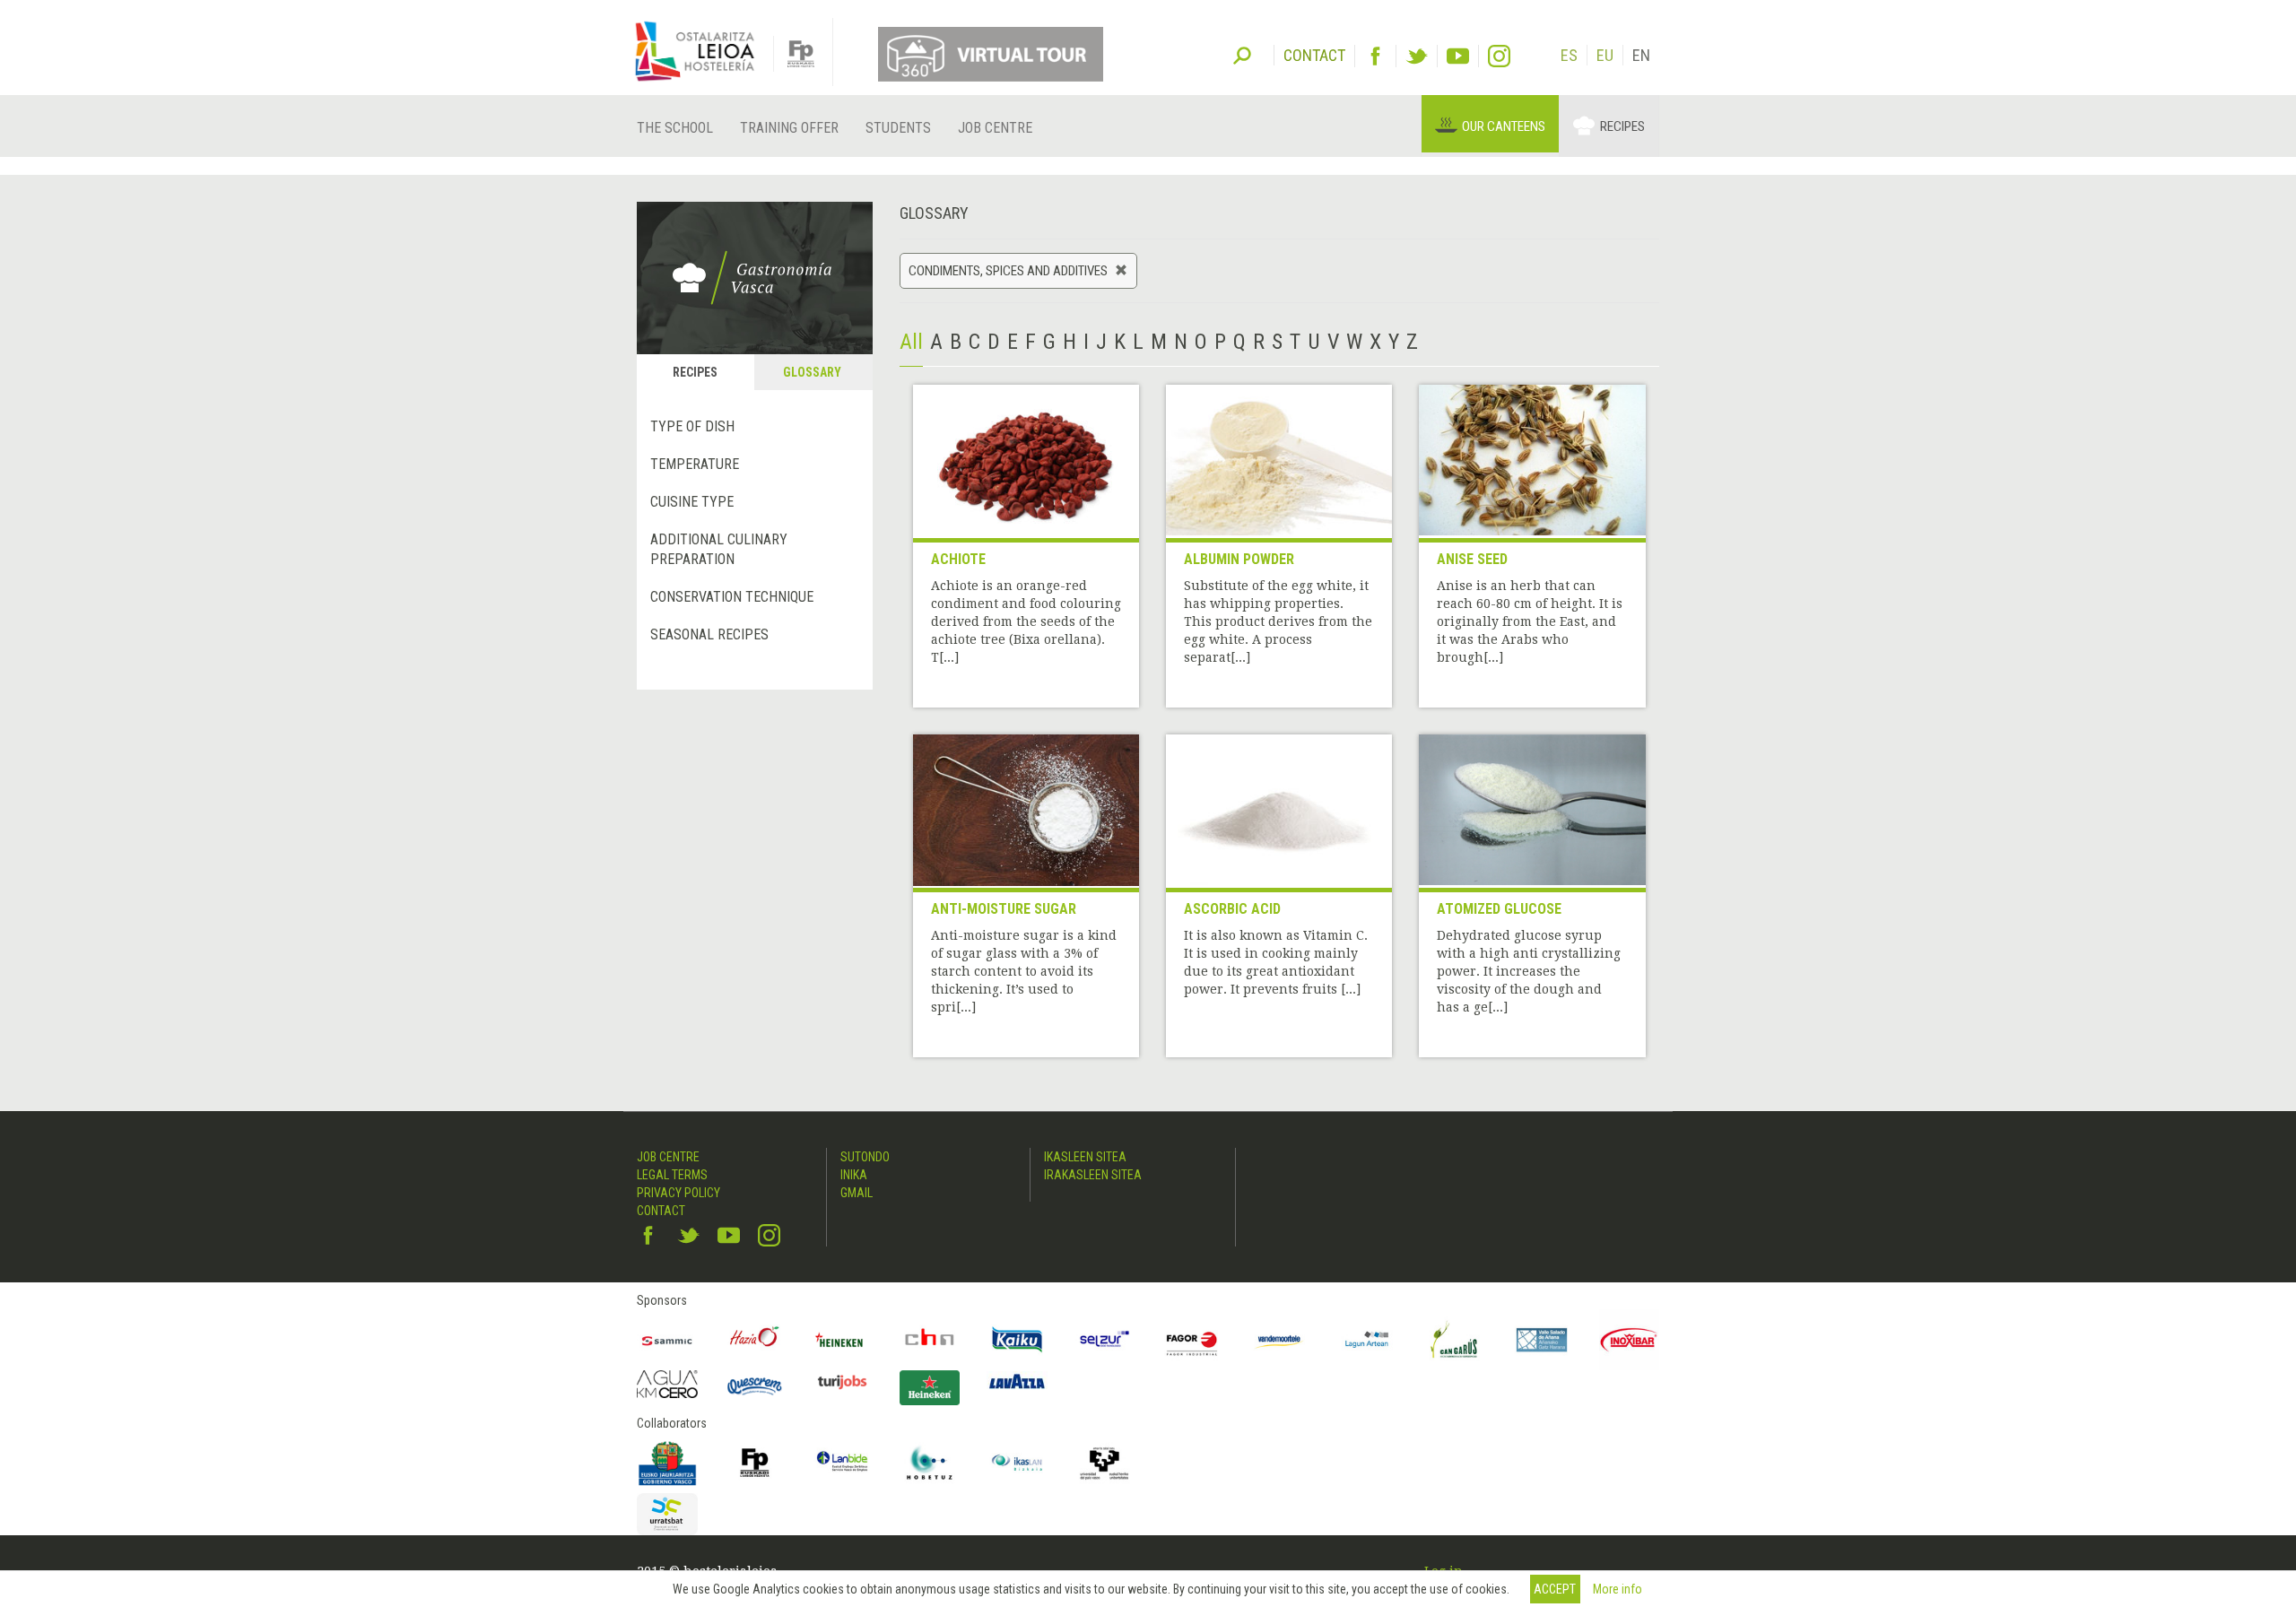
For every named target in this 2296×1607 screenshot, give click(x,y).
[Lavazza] (1017, 1380)
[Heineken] (842, 1340)
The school (675, 128)
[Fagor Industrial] (1192, 1340)
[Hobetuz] (930, 1463)
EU (1605, 55)
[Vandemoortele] (1280, 1340)
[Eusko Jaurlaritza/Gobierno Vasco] (667, 1463)
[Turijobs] (842, 1382)
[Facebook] (1375, 56)
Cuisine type (692, 502)
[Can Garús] (1455, 1340)
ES (1569, 55)
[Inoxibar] (1630, 1340)
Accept (1555, 1589)
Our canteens (1504, 126)
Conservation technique (732, 597)
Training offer (789, 128)
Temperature (695, 464)
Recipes (1622, 126)
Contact (661, 1211)
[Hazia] (755, 1340)
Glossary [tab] (812, 372)
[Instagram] (1499, 56)
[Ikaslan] (1017, 1463)
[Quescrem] (755, 1386)
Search (1242, 54)
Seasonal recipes (709, 634)
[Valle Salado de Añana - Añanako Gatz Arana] (1542, 1340)
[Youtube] (1458, 56)
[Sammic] (667, 1340)
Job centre (995, 128)
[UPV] (1105, 1463)
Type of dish (692, 426)
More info (1618, 1589)
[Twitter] (1417, 56)
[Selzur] (1105, 1340)
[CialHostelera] (930, 1340)
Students (898, 128)
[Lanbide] (842, 1463)
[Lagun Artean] (1367, 1340)
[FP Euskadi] (755, 1463)
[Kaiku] (1017, 1340)
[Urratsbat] (667, 1514)
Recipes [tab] (695, 372)
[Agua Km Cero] (667, 1384)
